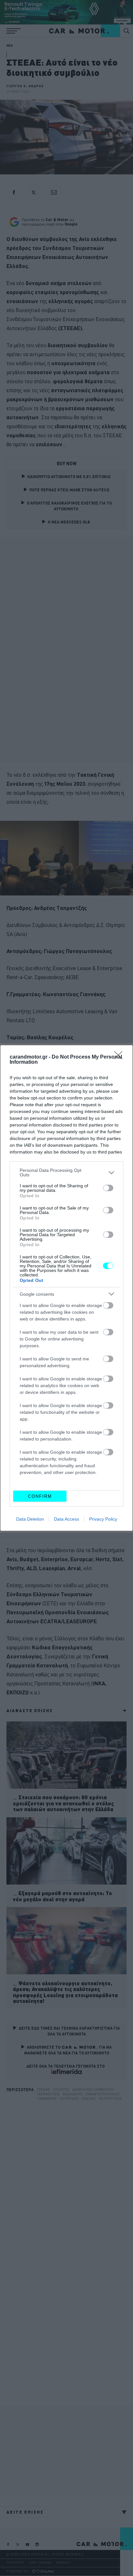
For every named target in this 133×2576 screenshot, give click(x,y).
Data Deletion (30, 1519)
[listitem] (66, 1172)
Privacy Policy (103, 1519)
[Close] (120, 1057)
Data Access (66, 1519)
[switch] (108, 1188)
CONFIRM (40, 1496)
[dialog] (66, 1288)
